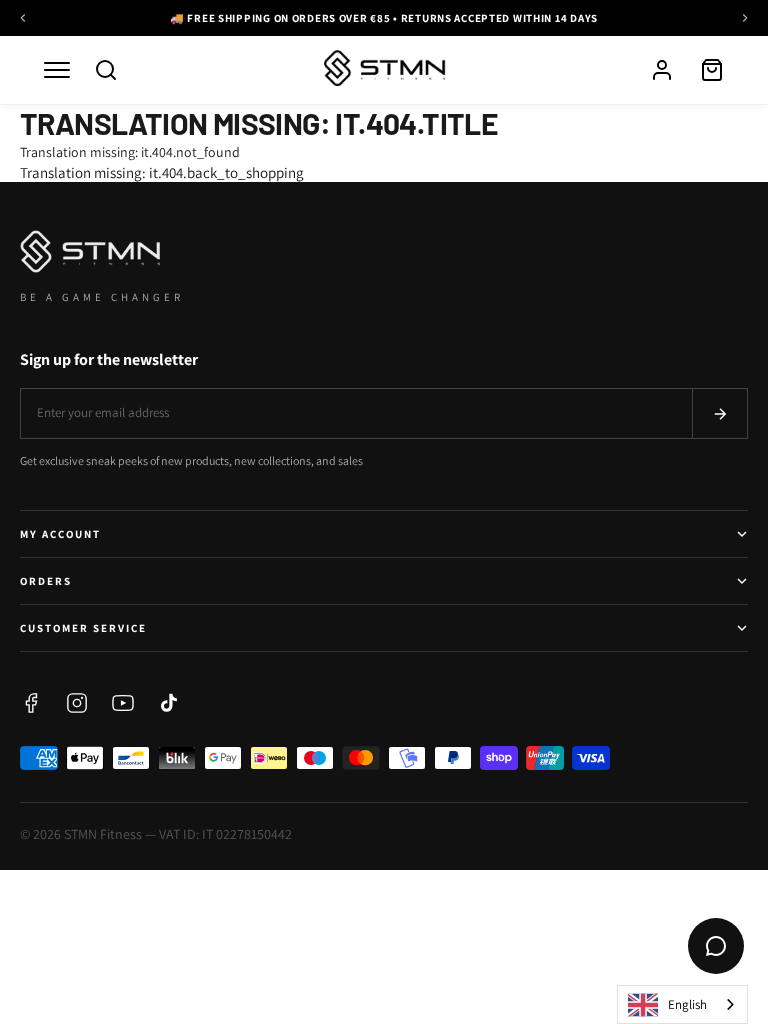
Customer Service (83, 628)
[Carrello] (712, 70)
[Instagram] (77, 703)
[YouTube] (123, 703)
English (687, 1004)
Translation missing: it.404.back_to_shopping (162, 172)
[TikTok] (169, 703)
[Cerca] (106, 70)
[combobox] (682, 1004)
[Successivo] (745, 18)
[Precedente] (23, 18)
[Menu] (57, 70)
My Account (60, 534)
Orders (46, 581)
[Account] (662, 70)
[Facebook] (31, 703)
